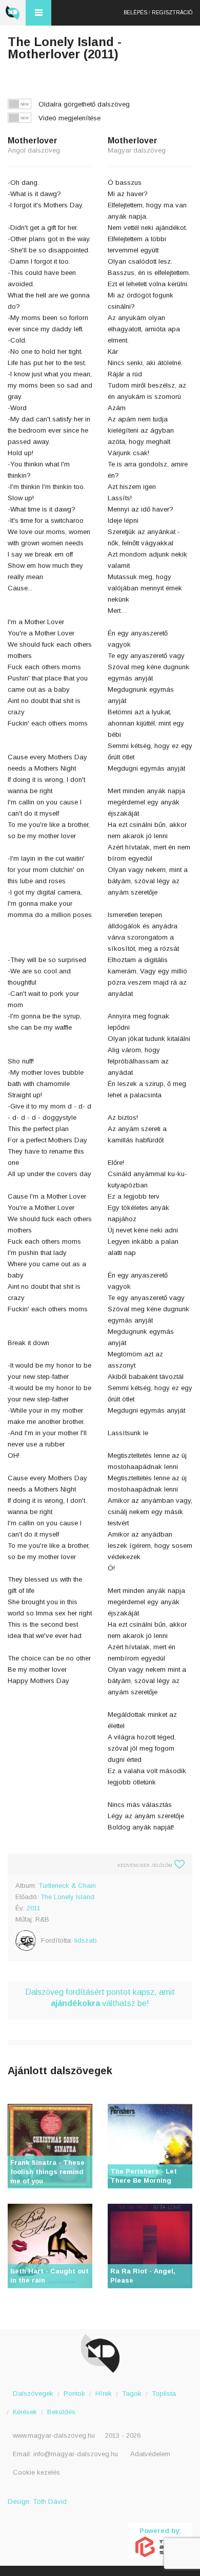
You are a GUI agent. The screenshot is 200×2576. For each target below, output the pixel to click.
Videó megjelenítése (69, 118)
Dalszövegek (33, 2393)
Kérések (25, 2412)
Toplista (164, 2393)
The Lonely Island (67, 1897)
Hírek (104, 2393)
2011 (34, 1908)
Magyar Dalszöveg (13, 13)
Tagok (132, 2393)
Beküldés (61, 2412)
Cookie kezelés (36, 2472)
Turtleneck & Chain (67, 1886)
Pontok (74, 2393)
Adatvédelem (150, 2454)
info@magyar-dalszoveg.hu (76, 2454)
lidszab (86, 1940)
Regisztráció (172, 13)
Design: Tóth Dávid (37, 2502)
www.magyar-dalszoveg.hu (54, 2435)
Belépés (135, 13)
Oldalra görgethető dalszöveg (84, 104)
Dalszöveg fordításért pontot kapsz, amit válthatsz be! (100, 1998)
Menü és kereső (38, 13)
